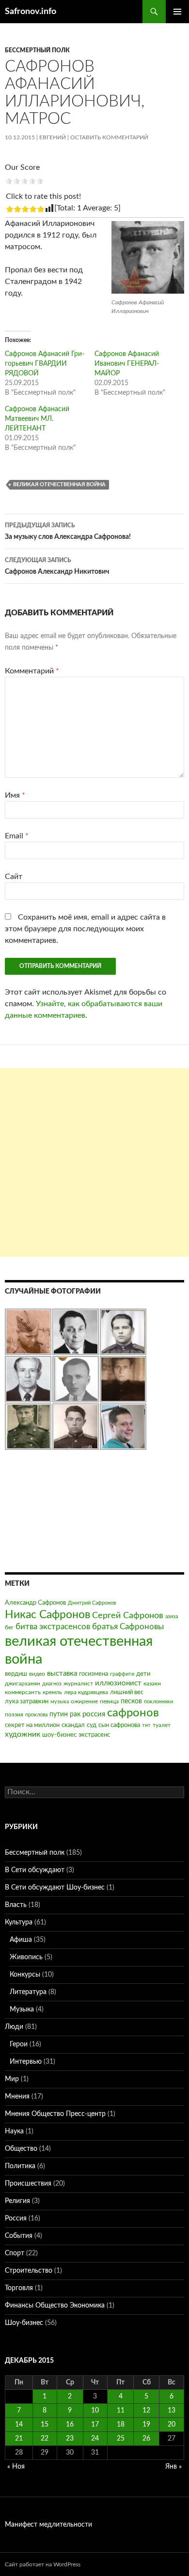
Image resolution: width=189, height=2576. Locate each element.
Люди (14, 2027)
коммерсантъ (23, 1692)
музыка (60, 1702)
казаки (152, 1683)
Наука (14, 2131)
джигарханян (23, 1683)
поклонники (158, 1702)
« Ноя (16, 2467)
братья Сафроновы (128, 1627)
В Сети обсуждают (35, 1870)
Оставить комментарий (109, 137)
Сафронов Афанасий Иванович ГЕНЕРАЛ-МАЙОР (127, 364)
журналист (78, 1683)
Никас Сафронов (47, 1615)
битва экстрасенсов (53, 1627)
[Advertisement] (94, 1162)
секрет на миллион (32, 1725)
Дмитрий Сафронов (92, 1603)
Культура (19, 1922)
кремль (52, 1692)
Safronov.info (31, 12)
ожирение (84, 1701)
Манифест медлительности (48, 2525)
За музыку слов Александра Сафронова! (68, 531)
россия (94, 1714)
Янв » (173, 2467)
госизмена (94, 1674)
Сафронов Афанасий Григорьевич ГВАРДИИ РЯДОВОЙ (45, 364)
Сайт (14, 877)
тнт (146, 1725)
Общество (21, 2149)
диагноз (52, 1684)
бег (9, 1627)
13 (172, 2411)
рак (75, 1714)
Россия (16, 2219)
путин (59, 1714)
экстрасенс (94, 1735)
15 (45, 2425)
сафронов (133, 1713)
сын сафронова (119, 1725)
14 (19, 2425)
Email (17, 836)
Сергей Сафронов (128, 1616)
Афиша (21, 1940)
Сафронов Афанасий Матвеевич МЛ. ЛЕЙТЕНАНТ (37, 419)
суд (92, 1725)
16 (70, 2425)
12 (146, 2411)
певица (109, 1701)
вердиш (16, 1674)
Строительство (29, 2271)
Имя (15, 795)
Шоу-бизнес (24, 2323)
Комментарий (32, 671)
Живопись (26, 1957)
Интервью (26, 2062)
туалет (162, 1725)
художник (23, 1734)
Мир (12, 2079)
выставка (62, 1674)
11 (121, 2411)
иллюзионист (118, 1683)
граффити (122, 1674)
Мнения (17, 2097)
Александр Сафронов (35, 1603)
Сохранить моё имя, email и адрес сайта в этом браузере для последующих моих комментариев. (85, 929)
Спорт (15, 2253)
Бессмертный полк (37, 50)
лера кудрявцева (86, 1692)
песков (131, 1701)
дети (143, 1674)
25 (121, 2439)
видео (37, 1674)
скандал (73, 1725)
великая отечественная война (59, 484)
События (19, 2236)
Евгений (53, 137)
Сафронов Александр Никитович (57, 566)
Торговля (19, 2288)
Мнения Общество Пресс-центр (55, 2114)
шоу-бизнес (59, 1735)
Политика (20, 2166)
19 (146, 2425)
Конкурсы (25, 1975)
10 (95, 2411)
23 (70, 2439)
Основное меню (177, 12)
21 (19, 2439)
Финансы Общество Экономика (55, 2306)
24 (95, 2439)
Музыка (22, 2010)
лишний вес (127, 1692)
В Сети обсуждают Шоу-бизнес (55, 1888)
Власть (16, 1905)
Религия (17, 2201)
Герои (19, 2044)
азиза (172, 1616)
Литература (28, 1992)
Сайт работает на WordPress (43, 2564)
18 (121, 2425)
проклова (36, 1715)
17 (95, 2425)
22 (45, 2439)
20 (172, 2425)
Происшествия (28, 2184)
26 (146, 2439)
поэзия (14, 1714)
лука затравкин (27, 1702)
